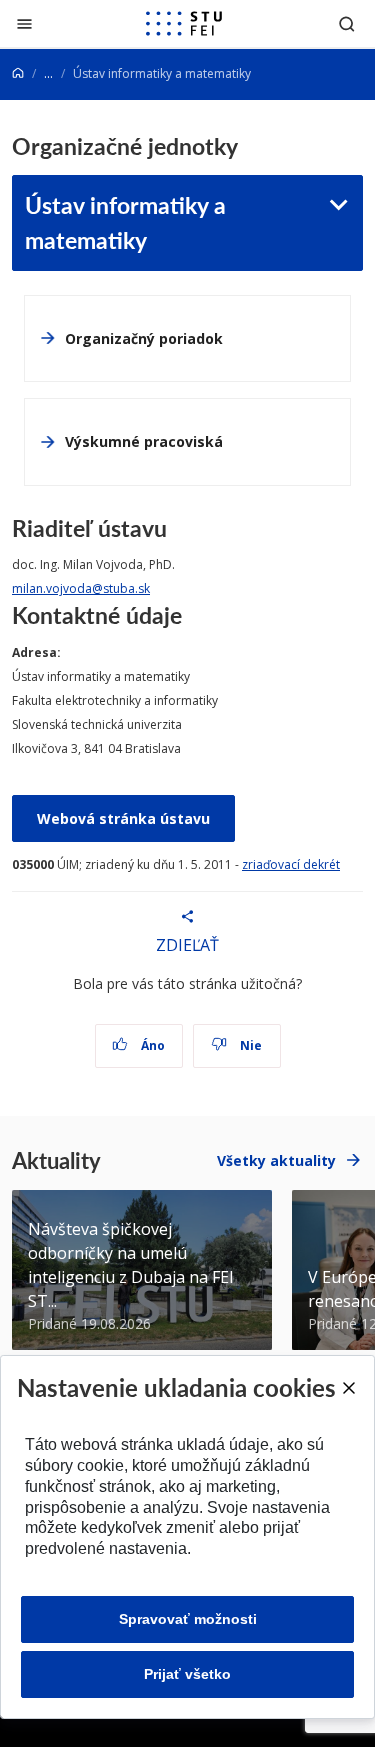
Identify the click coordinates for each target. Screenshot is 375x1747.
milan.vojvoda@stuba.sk (81, 588)
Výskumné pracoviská (144, 441)
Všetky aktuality (276, 1160)
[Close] (348, 1388)
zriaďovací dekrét (291, 864)
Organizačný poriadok (144, 338)
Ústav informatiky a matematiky (125, 222)
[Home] (18, 73)
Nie (249, 1045)
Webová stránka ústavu (123, 818)
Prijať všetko (187, 1674)
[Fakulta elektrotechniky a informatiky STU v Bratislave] (184, 24)
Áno (151, 1045)
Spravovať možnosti (188, 1619)
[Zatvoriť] (24, 23)
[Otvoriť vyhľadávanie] (347, 23)
